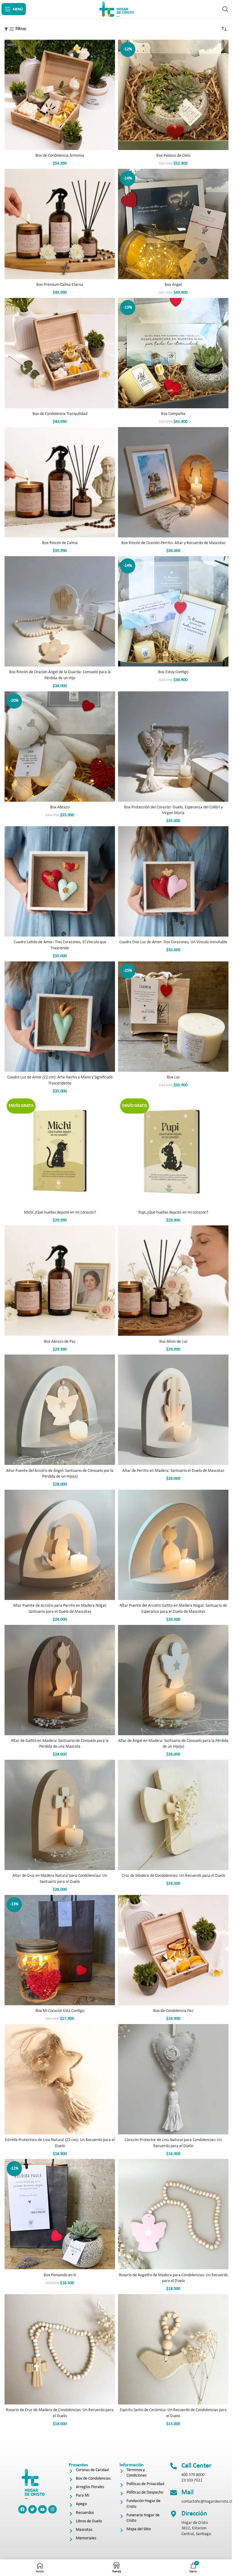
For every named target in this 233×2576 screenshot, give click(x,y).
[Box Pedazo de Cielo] (173, 95)
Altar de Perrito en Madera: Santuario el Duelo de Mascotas (173, 1471)
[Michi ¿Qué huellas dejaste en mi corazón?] (60, 1151)
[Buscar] (225, 9)
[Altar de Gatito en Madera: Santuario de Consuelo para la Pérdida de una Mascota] (60, 1680)
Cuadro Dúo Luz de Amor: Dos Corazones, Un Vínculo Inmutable (173, 942)
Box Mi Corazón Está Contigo (60, 2011)
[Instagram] (52, 2509)
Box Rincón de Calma (60, 543)
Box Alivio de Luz (173, 1342)
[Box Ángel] (173, 224)
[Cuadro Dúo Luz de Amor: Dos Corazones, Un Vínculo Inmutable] (173, 881)
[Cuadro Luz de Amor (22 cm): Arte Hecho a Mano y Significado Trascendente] (60, 1017)
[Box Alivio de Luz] (173, 1281)
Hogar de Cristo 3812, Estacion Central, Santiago (196, 2528)
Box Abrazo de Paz (60, 1342)
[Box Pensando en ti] (60, 2214)
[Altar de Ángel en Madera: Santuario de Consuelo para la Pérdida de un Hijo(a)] (173, 1680)
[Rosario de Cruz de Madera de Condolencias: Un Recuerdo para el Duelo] (60, 2349)
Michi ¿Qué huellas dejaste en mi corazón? (60, 1213)
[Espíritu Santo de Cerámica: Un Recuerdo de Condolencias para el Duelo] (173, 2349)
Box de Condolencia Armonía (60, 156)
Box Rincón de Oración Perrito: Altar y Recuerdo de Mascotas (173, 543)
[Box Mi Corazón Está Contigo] (60, 1950)
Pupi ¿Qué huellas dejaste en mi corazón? (173, 1213)
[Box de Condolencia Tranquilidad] (60, 353)
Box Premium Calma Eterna (60, 285)
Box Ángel (173, 285)
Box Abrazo (60, 807)
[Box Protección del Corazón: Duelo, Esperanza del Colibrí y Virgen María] (173, 747)
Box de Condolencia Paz (173, 2011)
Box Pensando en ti (60, 2275)
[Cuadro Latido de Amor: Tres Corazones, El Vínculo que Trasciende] (60, 881)
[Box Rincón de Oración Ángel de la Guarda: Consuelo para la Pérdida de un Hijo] (60, 611)
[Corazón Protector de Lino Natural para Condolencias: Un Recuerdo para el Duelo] (173, 2079)
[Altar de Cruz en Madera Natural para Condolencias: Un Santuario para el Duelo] (60, 1815)
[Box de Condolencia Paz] (173, 1950)
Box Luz (173, 1077)
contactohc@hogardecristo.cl (207, 2502)
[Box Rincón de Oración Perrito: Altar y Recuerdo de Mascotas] (173, 482)
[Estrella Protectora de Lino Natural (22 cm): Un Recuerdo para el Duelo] (60, 2079)
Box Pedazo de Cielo (173, 156)
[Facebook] (22, 2509)
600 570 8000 (193, 2475)
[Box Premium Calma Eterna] (60, 224)
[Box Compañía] (173, 353)
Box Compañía (173, 414)
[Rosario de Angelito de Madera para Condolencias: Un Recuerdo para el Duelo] (173, 2214)
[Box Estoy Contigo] (173, 611)
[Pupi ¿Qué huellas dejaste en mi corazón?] (173, 1151)
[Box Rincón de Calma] (60, 482)
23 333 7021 (192, 2480)
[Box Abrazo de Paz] (60, 1281)
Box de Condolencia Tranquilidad (60, 414)
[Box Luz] (173, 1017)
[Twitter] (32, 2509)
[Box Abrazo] (60, 747)
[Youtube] (42, 2509)
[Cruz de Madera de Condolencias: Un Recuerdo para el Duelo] (173, 1815)
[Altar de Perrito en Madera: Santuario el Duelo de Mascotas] (173, 1410)
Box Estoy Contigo (173, 672)
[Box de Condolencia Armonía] (60, 95)
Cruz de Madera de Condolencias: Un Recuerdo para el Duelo (173, 1876)
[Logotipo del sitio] (116, 9)
